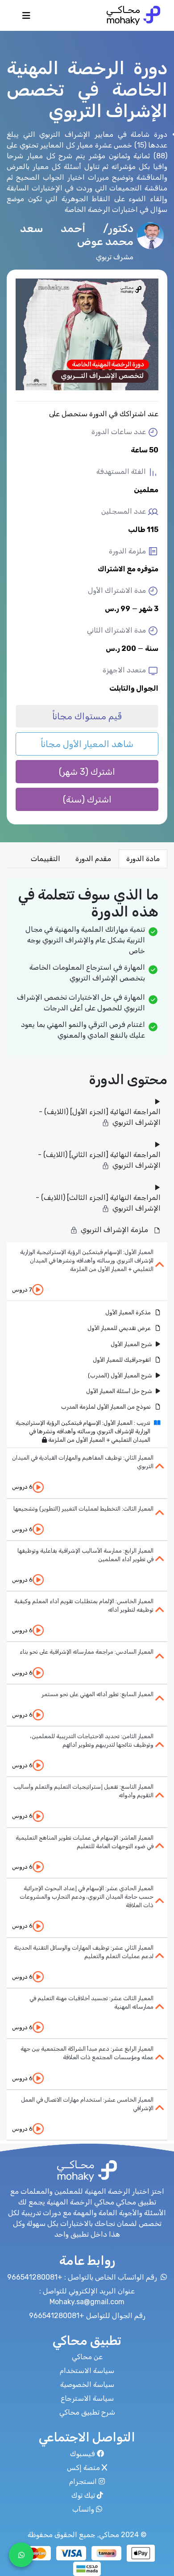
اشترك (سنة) (87, 799)
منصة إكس (83, 2468)
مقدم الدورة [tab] (93, 859)
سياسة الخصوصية (87, 2384)
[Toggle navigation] (26, 18)
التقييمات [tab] (46, 859)
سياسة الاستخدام (87, 2371)
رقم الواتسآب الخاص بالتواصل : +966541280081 (83, 2277)
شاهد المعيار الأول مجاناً (87, 744)
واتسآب (83, 2509)
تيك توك (83, 2495)
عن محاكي (87, 2357)
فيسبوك (83, 2454)
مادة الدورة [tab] (143, 859)
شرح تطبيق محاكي (87, 2412)
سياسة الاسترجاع (87, 2398)
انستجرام (83, 2481)
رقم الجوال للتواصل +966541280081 (87, 2316)
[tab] (87, 1272)
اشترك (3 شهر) (87, 772)
